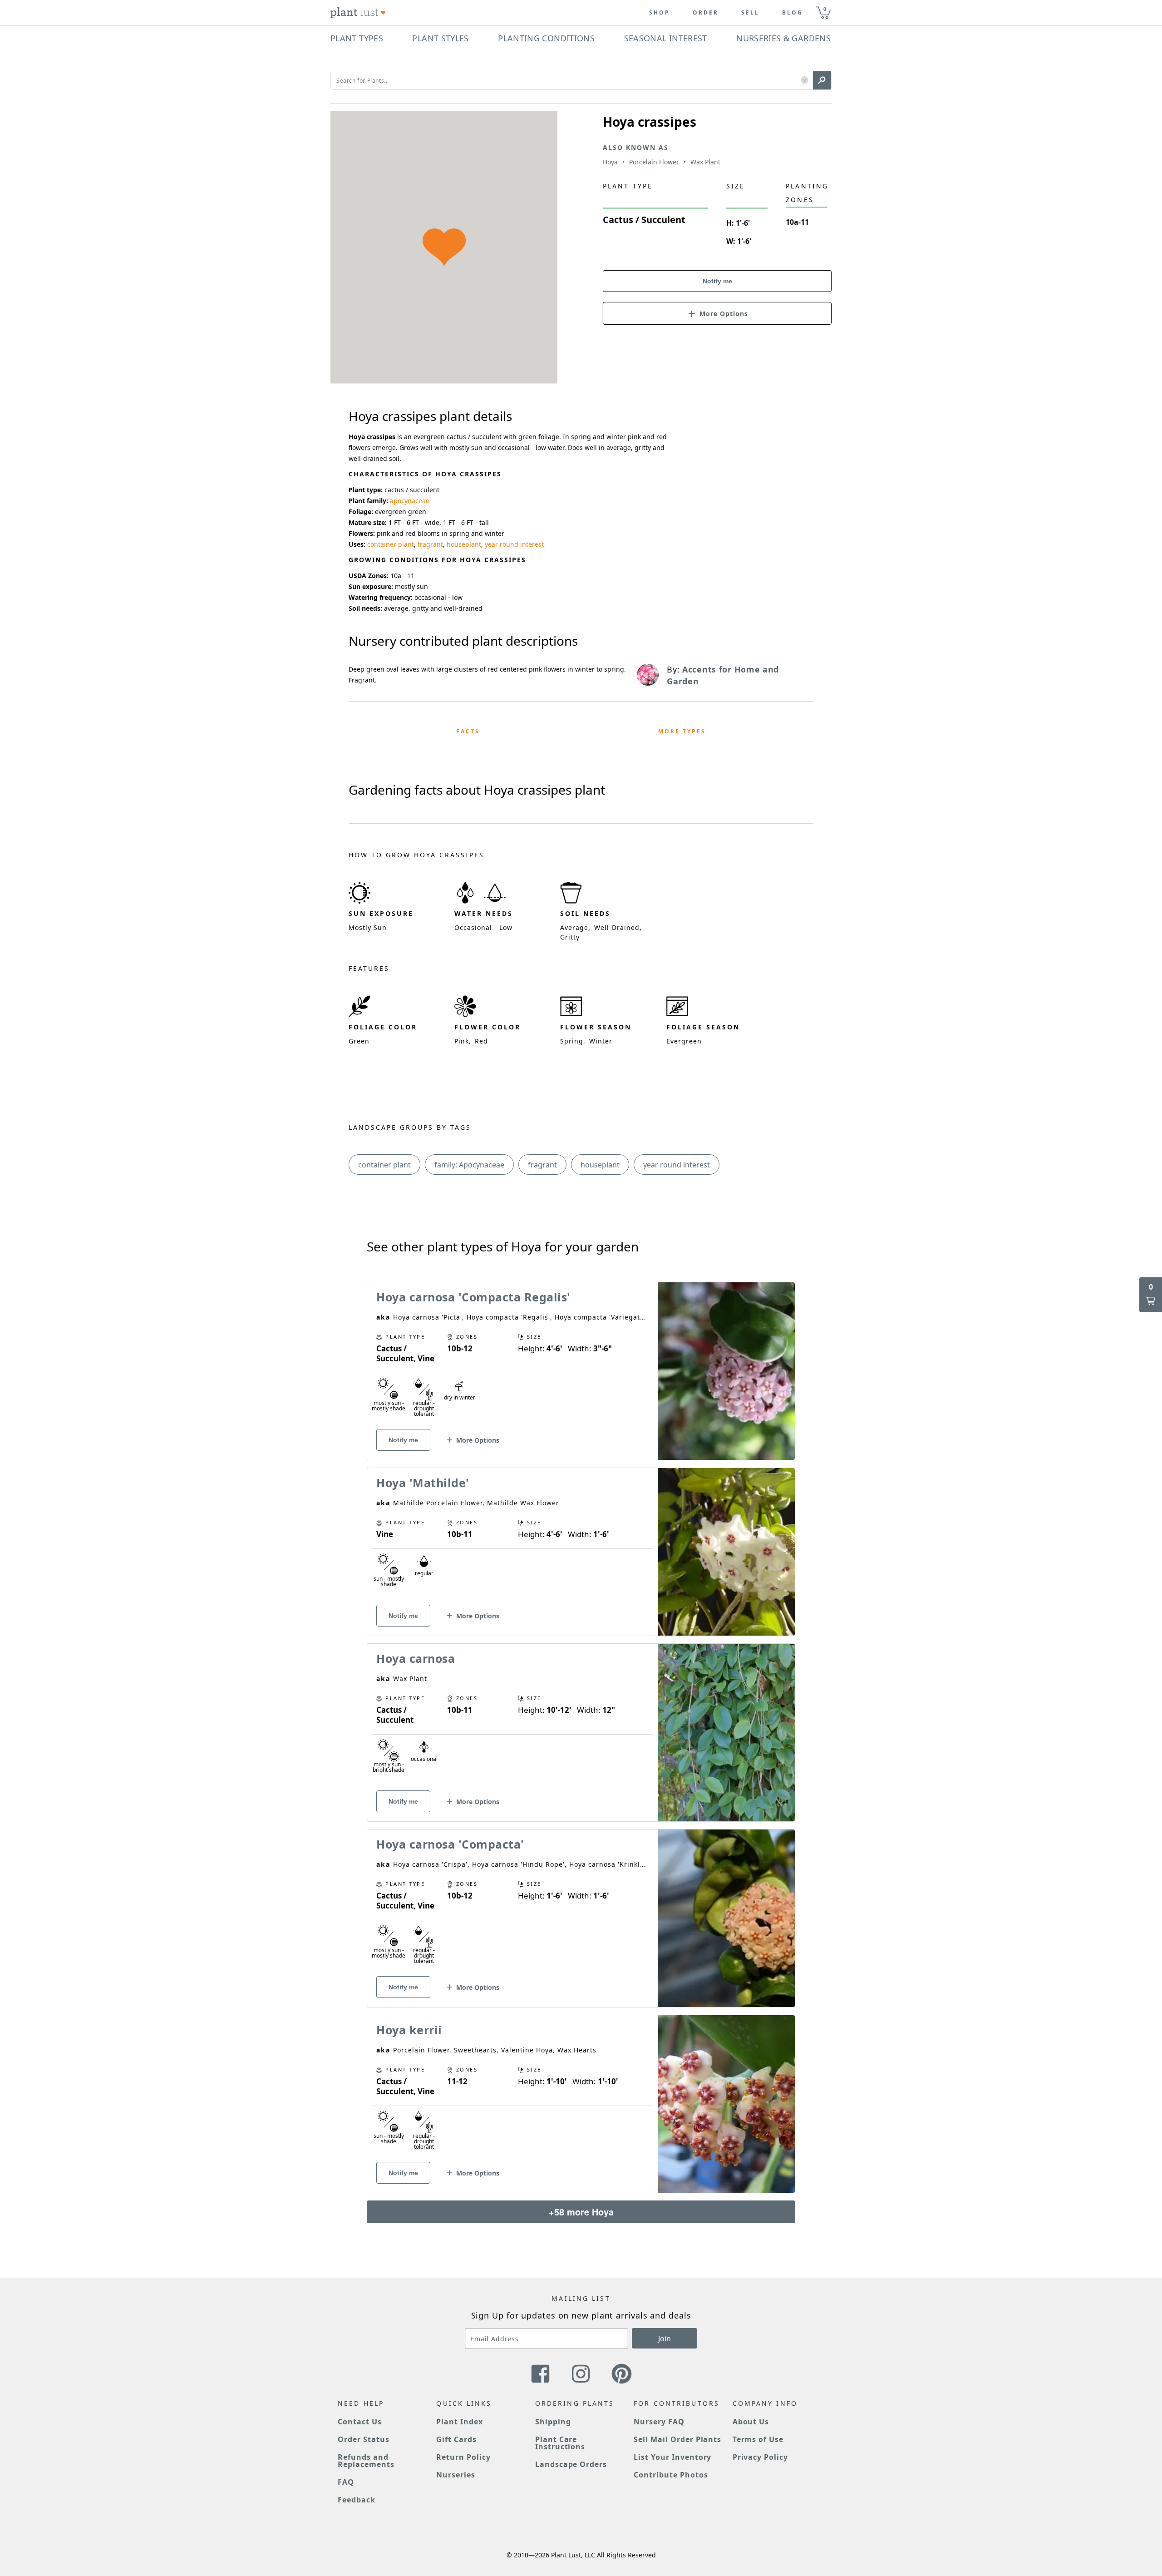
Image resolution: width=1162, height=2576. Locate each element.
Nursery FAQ (659, 2422)
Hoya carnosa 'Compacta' (450, 1844)
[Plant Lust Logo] (358, 13)
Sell (750, 13)
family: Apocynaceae (469, 1165)
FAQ (346, 2482)
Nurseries (456, 2475)
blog (793, 13)
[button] (805, 81)
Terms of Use (758, 2439)
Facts (468, 731)
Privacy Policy (760, 2457)
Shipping (553, 2422)
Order (706, 13)
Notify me (717, 281)
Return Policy (463, 2457)
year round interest (514, 544)
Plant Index (460, 2422)
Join (665, 2339)
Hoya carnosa (416, 1658)
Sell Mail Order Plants (677, 2439)
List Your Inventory (672, 2457)
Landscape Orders (571, 2464)
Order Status (364, 2439)
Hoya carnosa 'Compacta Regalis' (473, 1297)
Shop (660, 13)
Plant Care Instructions (560, 2443)
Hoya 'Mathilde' (423, 1483)
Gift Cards (456, 2439)
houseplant (464, 544)
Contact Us (360, 2422)
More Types (682, 731)
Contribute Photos (671, 2475)
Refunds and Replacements (366, 2461)
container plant (391, 544)
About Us (751, 2422)
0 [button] (825, 9)
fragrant (430, 544)
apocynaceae (410, 501)
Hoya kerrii (409, 2030)
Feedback (357, 2500)
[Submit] (822, 80)
